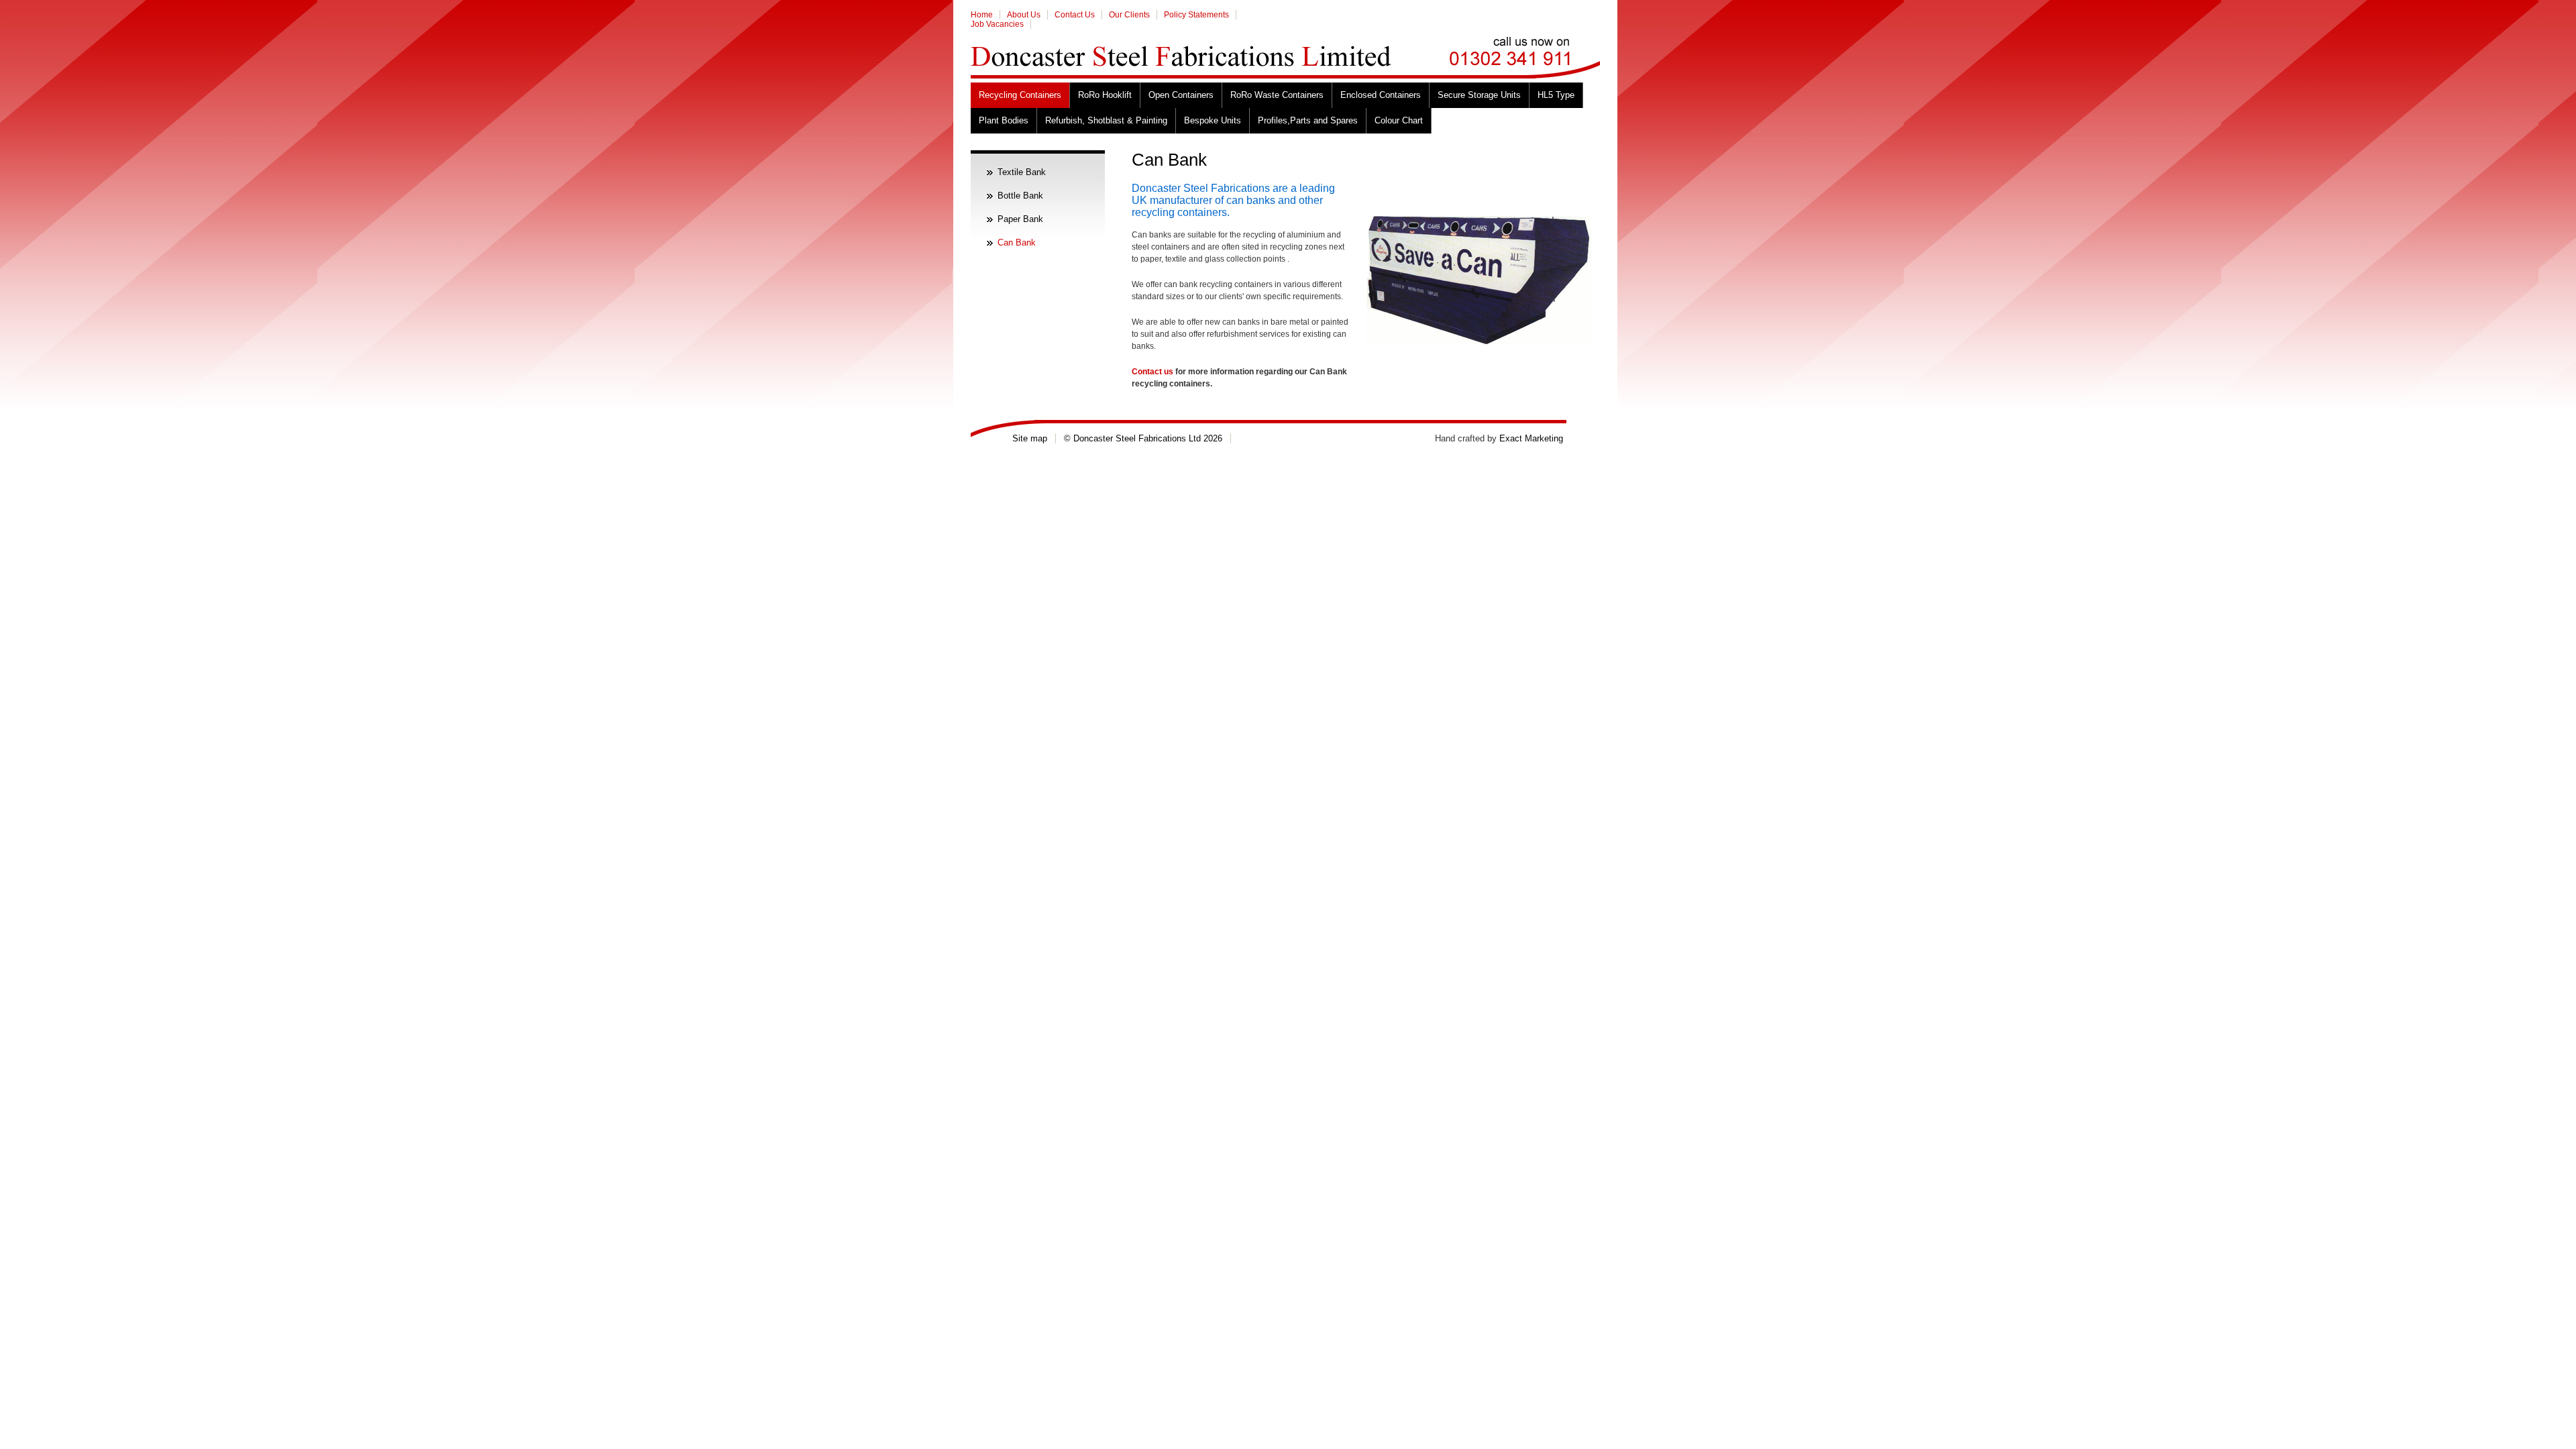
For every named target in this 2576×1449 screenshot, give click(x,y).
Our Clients (1129, 15)
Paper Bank (1020, 219)
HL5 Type (1556, 95)
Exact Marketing (1531, 438)
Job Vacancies (997, 24)
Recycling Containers (1020, 95)
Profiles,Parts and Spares (1308, 120)
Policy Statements (1196, 15)
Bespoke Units (1213, 120)
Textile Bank (1022, 172)
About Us (1024, 15)
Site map (1030, 438)
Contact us (1152, 372)
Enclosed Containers (1381, 95)
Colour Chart (1399, 120)
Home (982, 15)
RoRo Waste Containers (1277, 95)
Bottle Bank (1020, 196)
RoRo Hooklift (1105, 95)
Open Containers (1181, 95)
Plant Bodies (1004, 120)
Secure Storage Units (1479, 95)
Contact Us (1075, 15)
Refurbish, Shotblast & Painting (1106, 120)
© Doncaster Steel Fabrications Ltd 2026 (1143, 438)
